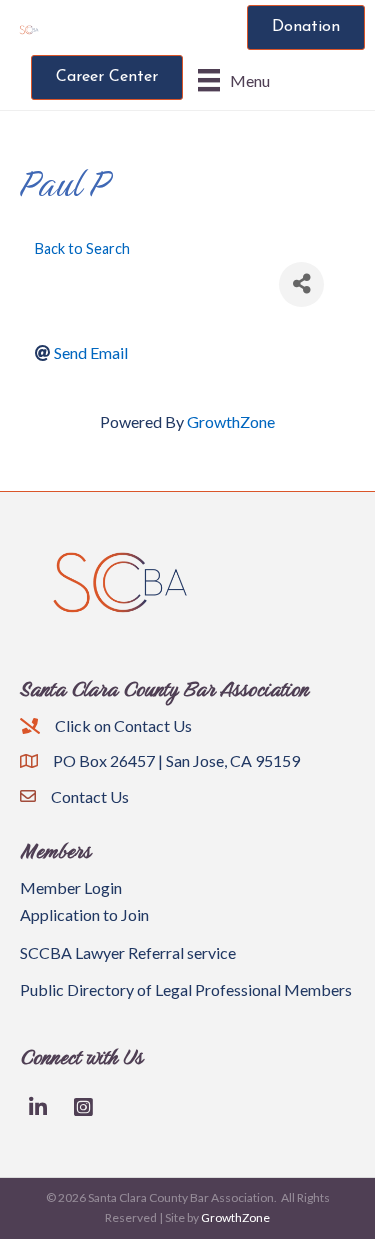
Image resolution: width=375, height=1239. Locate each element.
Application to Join (84, 914)
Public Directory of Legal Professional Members (186, 989)
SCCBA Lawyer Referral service (128, 952)
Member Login (71, 887)
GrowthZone (231, 421)
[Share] (301, 284)
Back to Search (82, 248)
